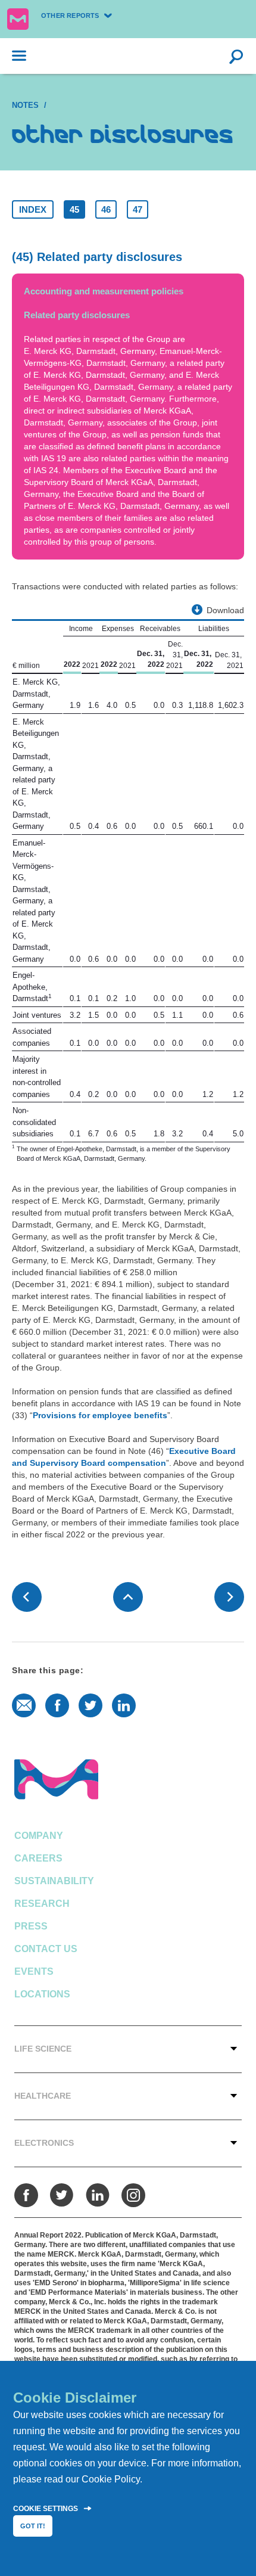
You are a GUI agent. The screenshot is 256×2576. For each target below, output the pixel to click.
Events (34, 1971)
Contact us (46, 1949)
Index (33, 209)
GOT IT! (33, 2526)
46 (106, 209)
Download (225, 610)
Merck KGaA (18, 19)
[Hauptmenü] (13, 56)
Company (39, 1836)
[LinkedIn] (98, 2195)
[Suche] (236, 56)
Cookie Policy (111, 2479)
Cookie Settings (46, 2509)
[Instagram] (133, 2195)
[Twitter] (62, 2195)
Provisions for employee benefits (100, 1415)
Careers (38, 1858)
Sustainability (54, 1881)
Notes (25, 105)
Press (31, 1926)
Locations (42, 1994)
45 (74, 209)
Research (42, 1904)
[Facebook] (26, 2195)
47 (138, 209)
